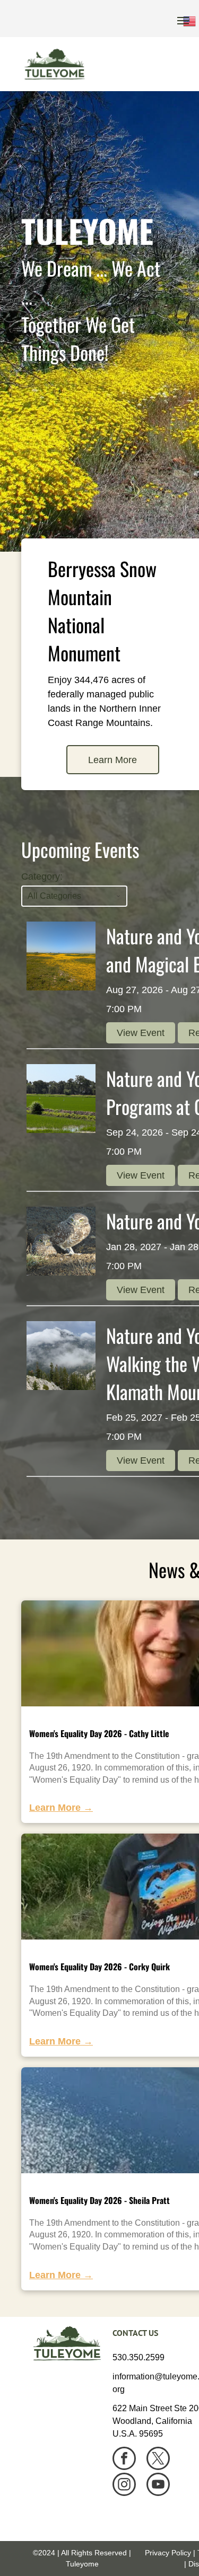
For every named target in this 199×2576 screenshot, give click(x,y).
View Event (141, 1033)
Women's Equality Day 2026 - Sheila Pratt (99, 2200)
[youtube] (158, 2486)
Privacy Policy (168, 2553)
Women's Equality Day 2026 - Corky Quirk (99, 1967)
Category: (42, 877)
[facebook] (124, 2460)
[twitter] (158, 2460)
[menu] (183, 21)
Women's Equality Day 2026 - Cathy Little (99, 1733)
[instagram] (124, 2486)
